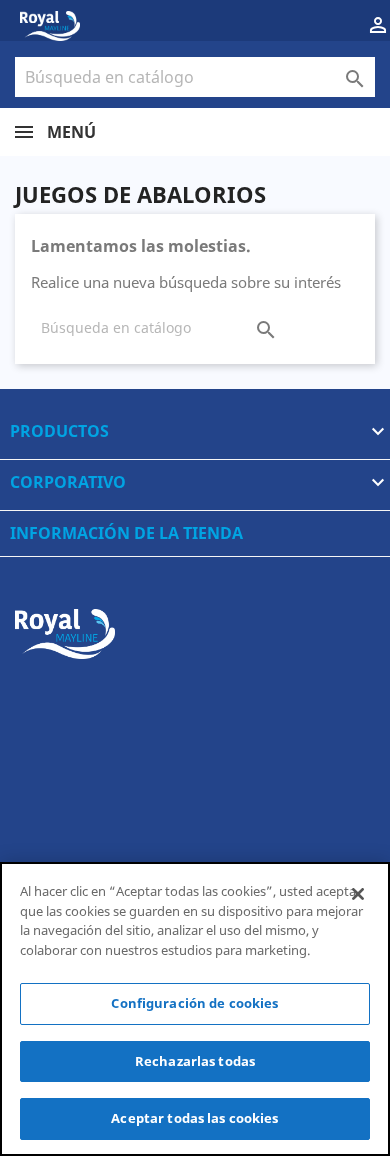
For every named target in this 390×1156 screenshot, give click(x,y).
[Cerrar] (358, 894)
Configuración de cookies (194, 1003)
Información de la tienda (126, 533)
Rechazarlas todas (195, 1061)
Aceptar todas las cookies (194, 1118)
